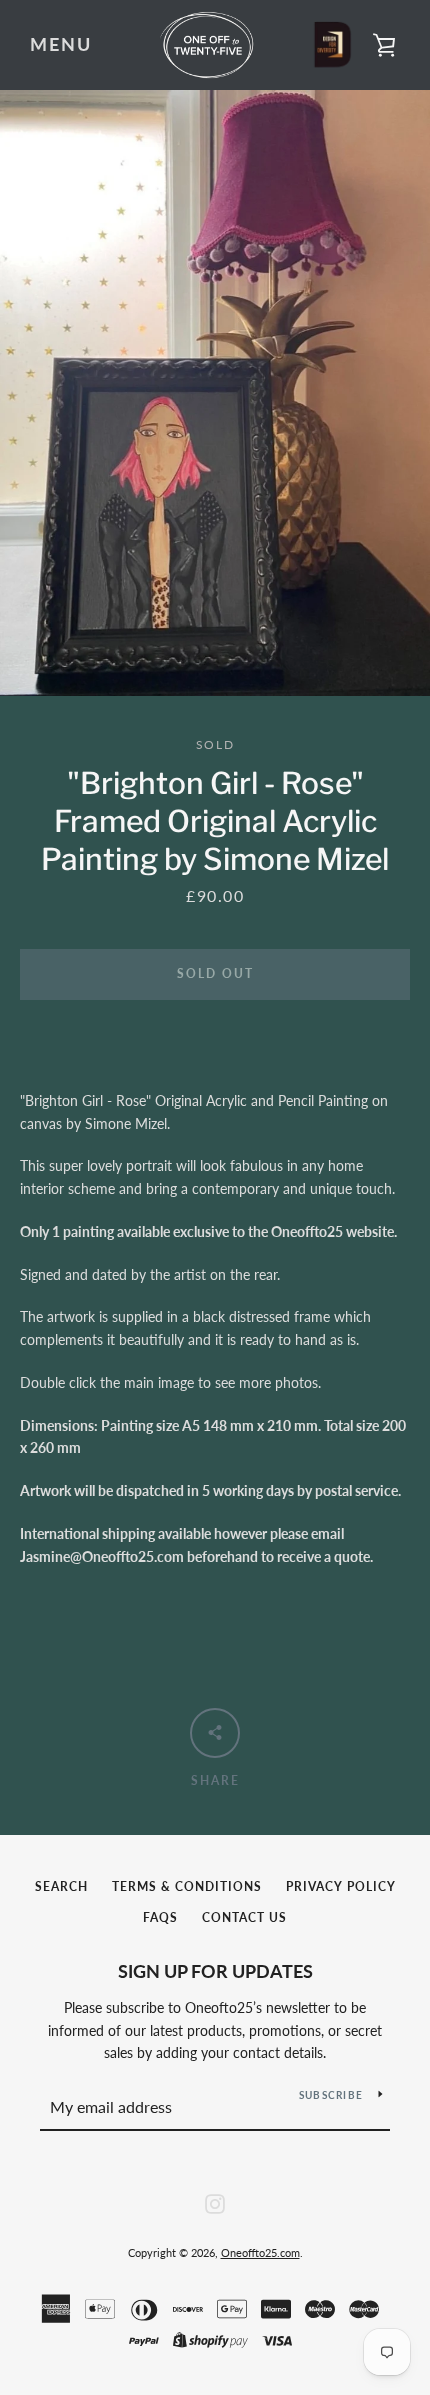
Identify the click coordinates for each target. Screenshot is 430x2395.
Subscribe (331, 2095)
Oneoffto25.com (260, 2252)
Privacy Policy (341, 1886)
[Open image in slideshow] (215, 393)
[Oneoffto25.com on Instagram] (215, 2201)
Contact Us (244, 1917)
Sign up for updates (215, 1971)
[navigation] (61, 45)
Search (61, 1886)
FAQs (160, 1917)
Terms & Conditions (187, 1886)
